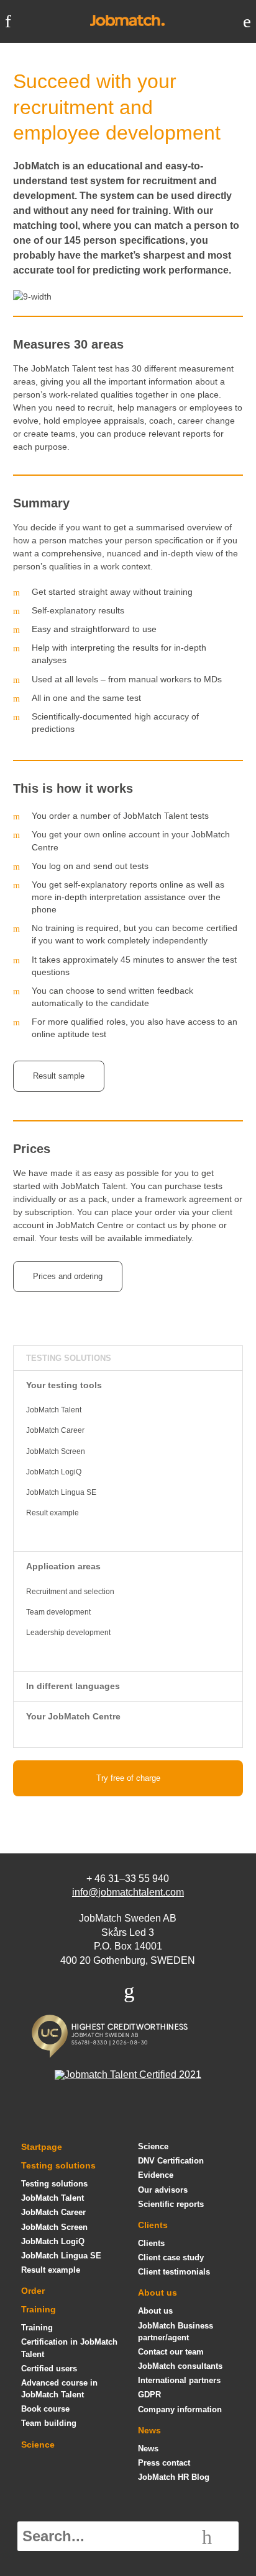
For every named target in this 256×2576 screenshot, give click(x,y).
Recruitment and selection (70, 1592)
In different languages (73, 1686)
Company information (180, 2409)
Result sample (59, 1076)
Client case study (171, 2257)
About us (158, 2293)
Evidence (156, 2175)
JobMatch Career (55, 1430)
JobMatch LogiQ (54, 1472)
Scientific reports (171, 2204)
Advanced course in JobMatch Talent (59, 2389)
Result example (53, 1513)
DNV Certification (171, 2161)
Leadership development (68, 1633)
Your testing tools (64, 1385)
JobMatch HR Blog (174, 2477)
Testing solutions (69, 1358)
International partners (179, 2380)
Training (39, 2309)
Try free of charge (128, 1778)
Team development (58, 1612)
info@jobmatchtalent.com (128, 1892)
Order (33, 2291)
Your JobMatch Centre (73, 1716)
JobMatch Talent (54, 1410)
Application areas (63, 1566)
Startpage (42, 2147)
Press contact (164, 2463)
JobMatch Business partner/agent (176, 2332)
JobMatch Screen (56, 1451)
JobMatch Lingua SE (61, 1492)
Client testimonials (174, 2272)
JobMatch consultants (180, 2366)
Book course (45, 2409)
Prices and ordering (68, 1276)
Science (38, 2445)
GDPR (149, 2395)
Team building (49, 2423)
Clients (153, 2225)
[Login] (247, 21)
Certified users (49, 2369)
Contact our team (171, 2352)
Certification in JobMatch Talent (69, 2348)
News (149, 2430)
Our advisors (163, 2190)
